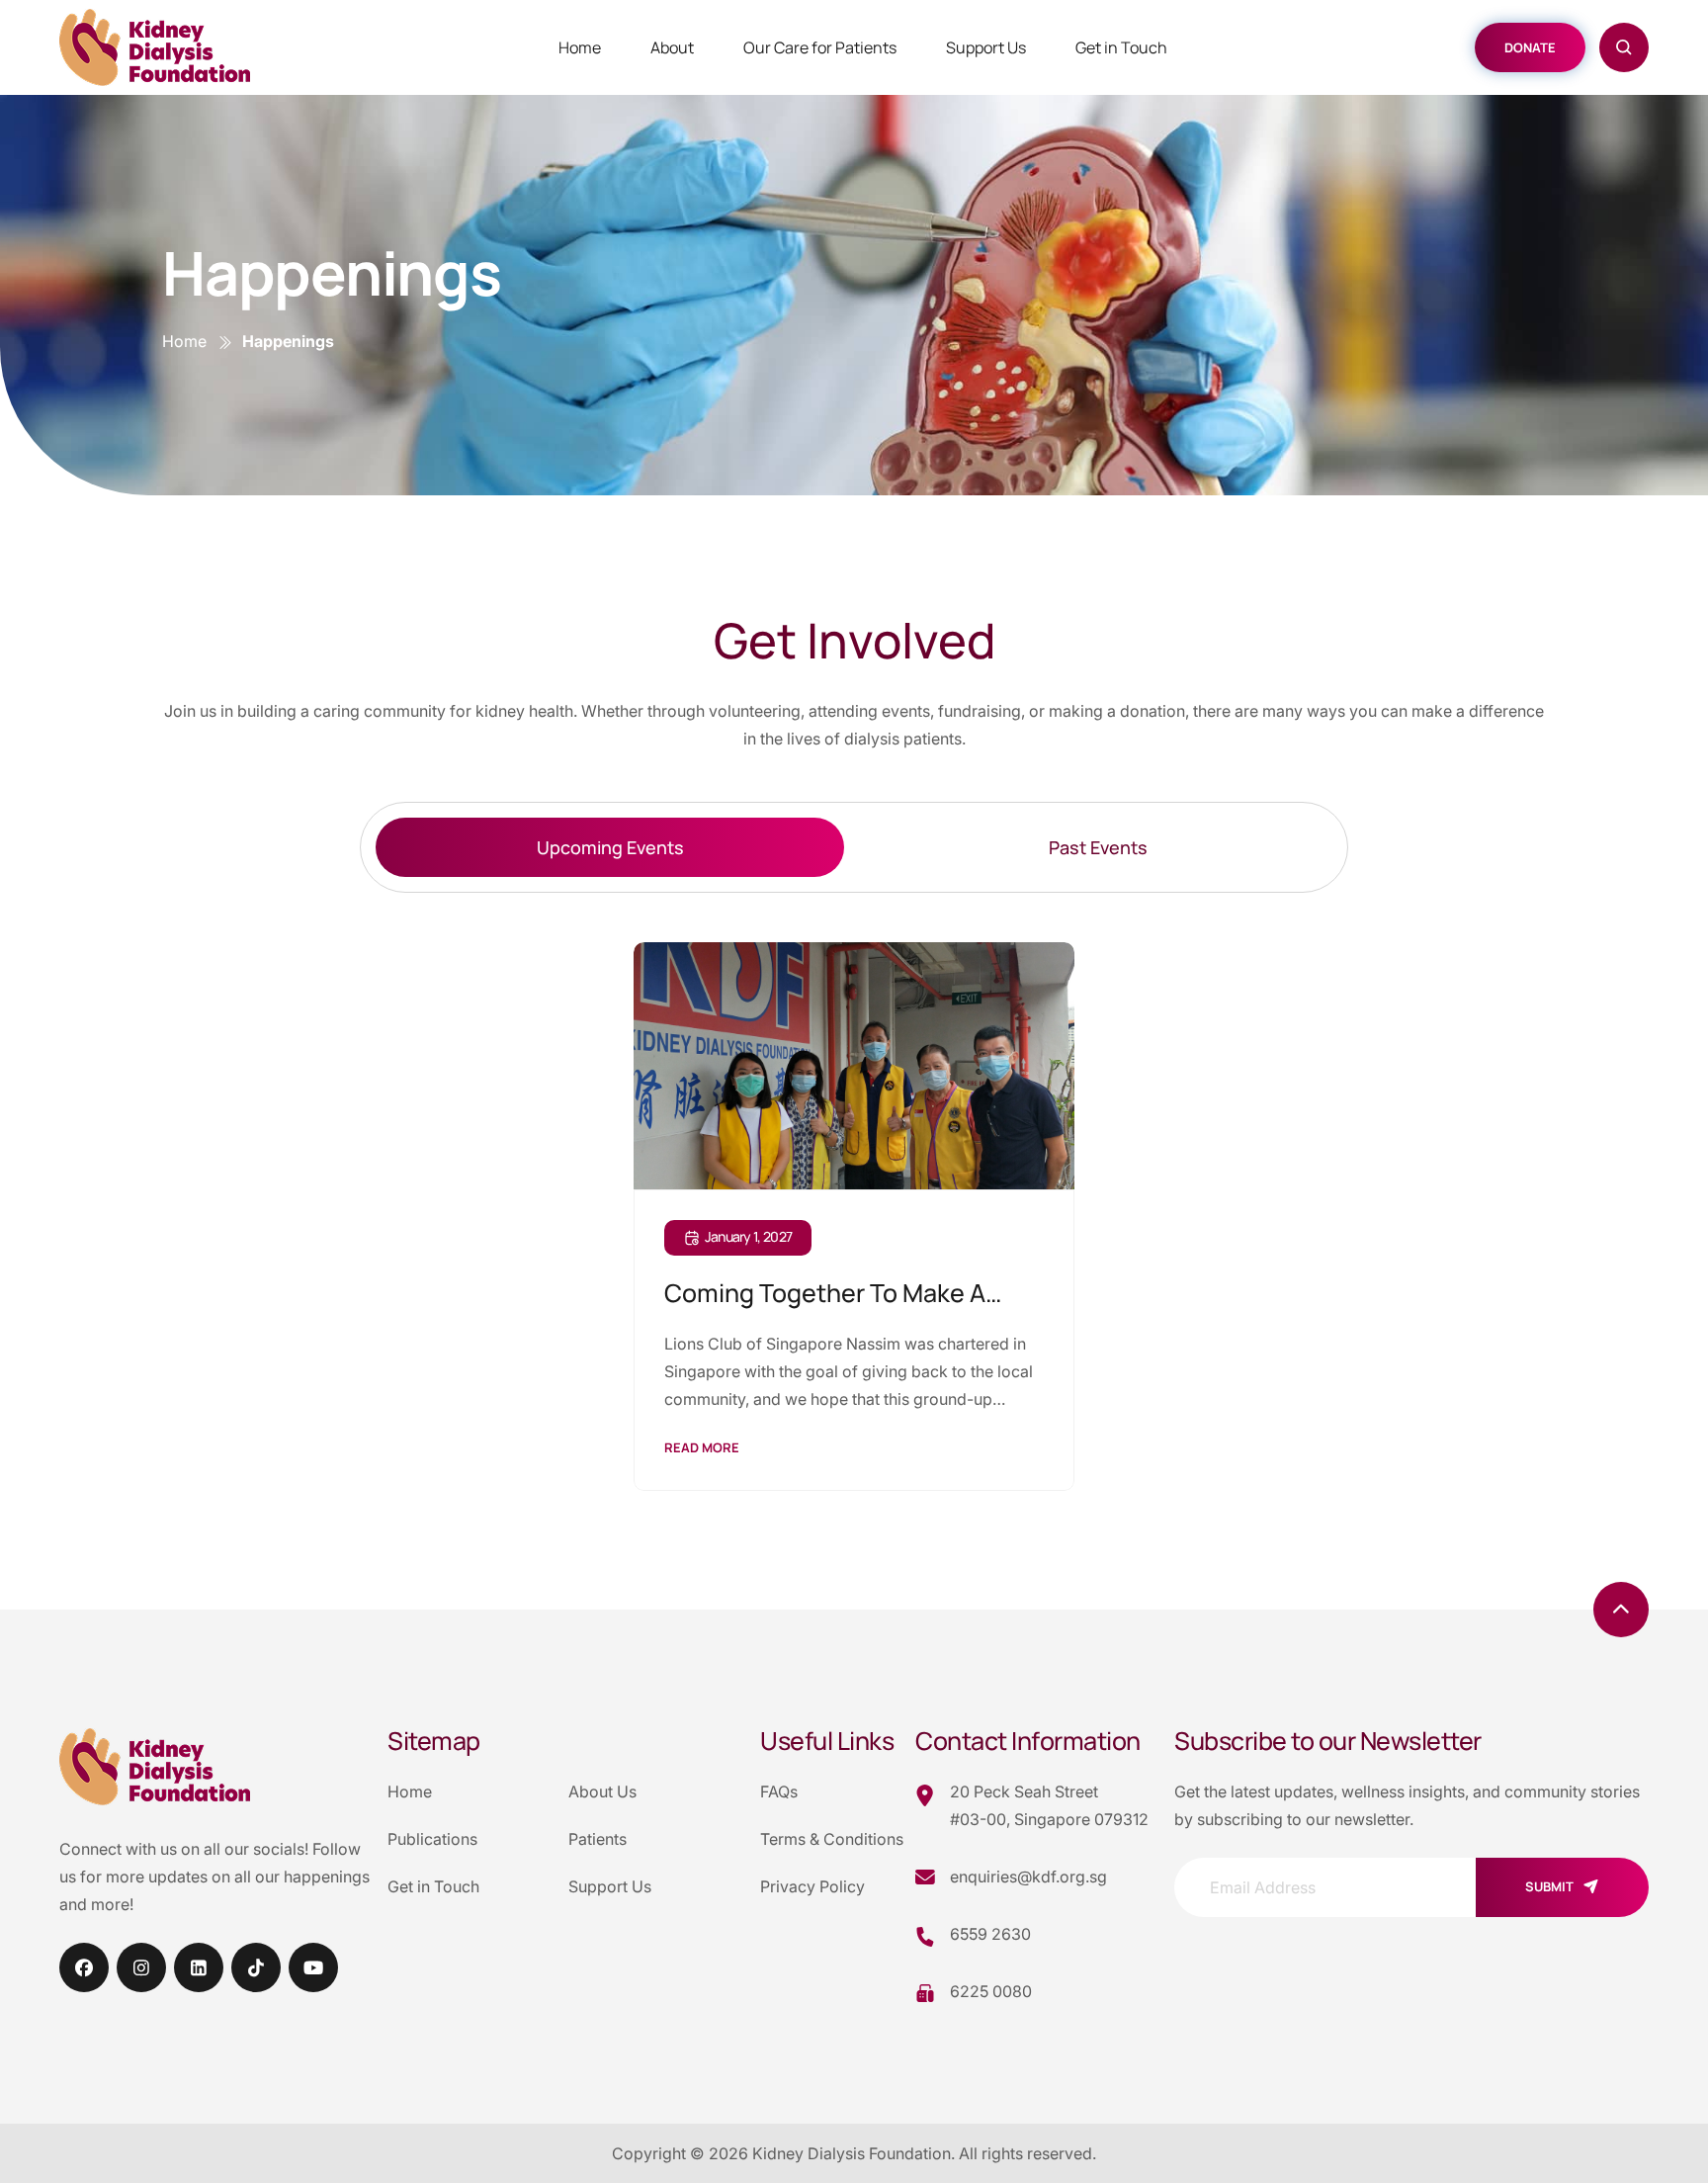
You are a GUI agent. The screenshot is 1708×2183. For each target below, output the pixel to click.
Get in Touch (1121, 47)
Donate (1530, 47)
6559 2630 (990, 1934)
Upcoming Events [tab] (610, 847)
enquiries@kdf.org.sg (1028, 1877)
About (672, 47)
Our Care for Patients (820, 47)
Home (580, 47)
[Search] (1624, 47)
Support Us (986, 47)
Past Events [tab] (1098, 847)
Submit (1549, 1886)
